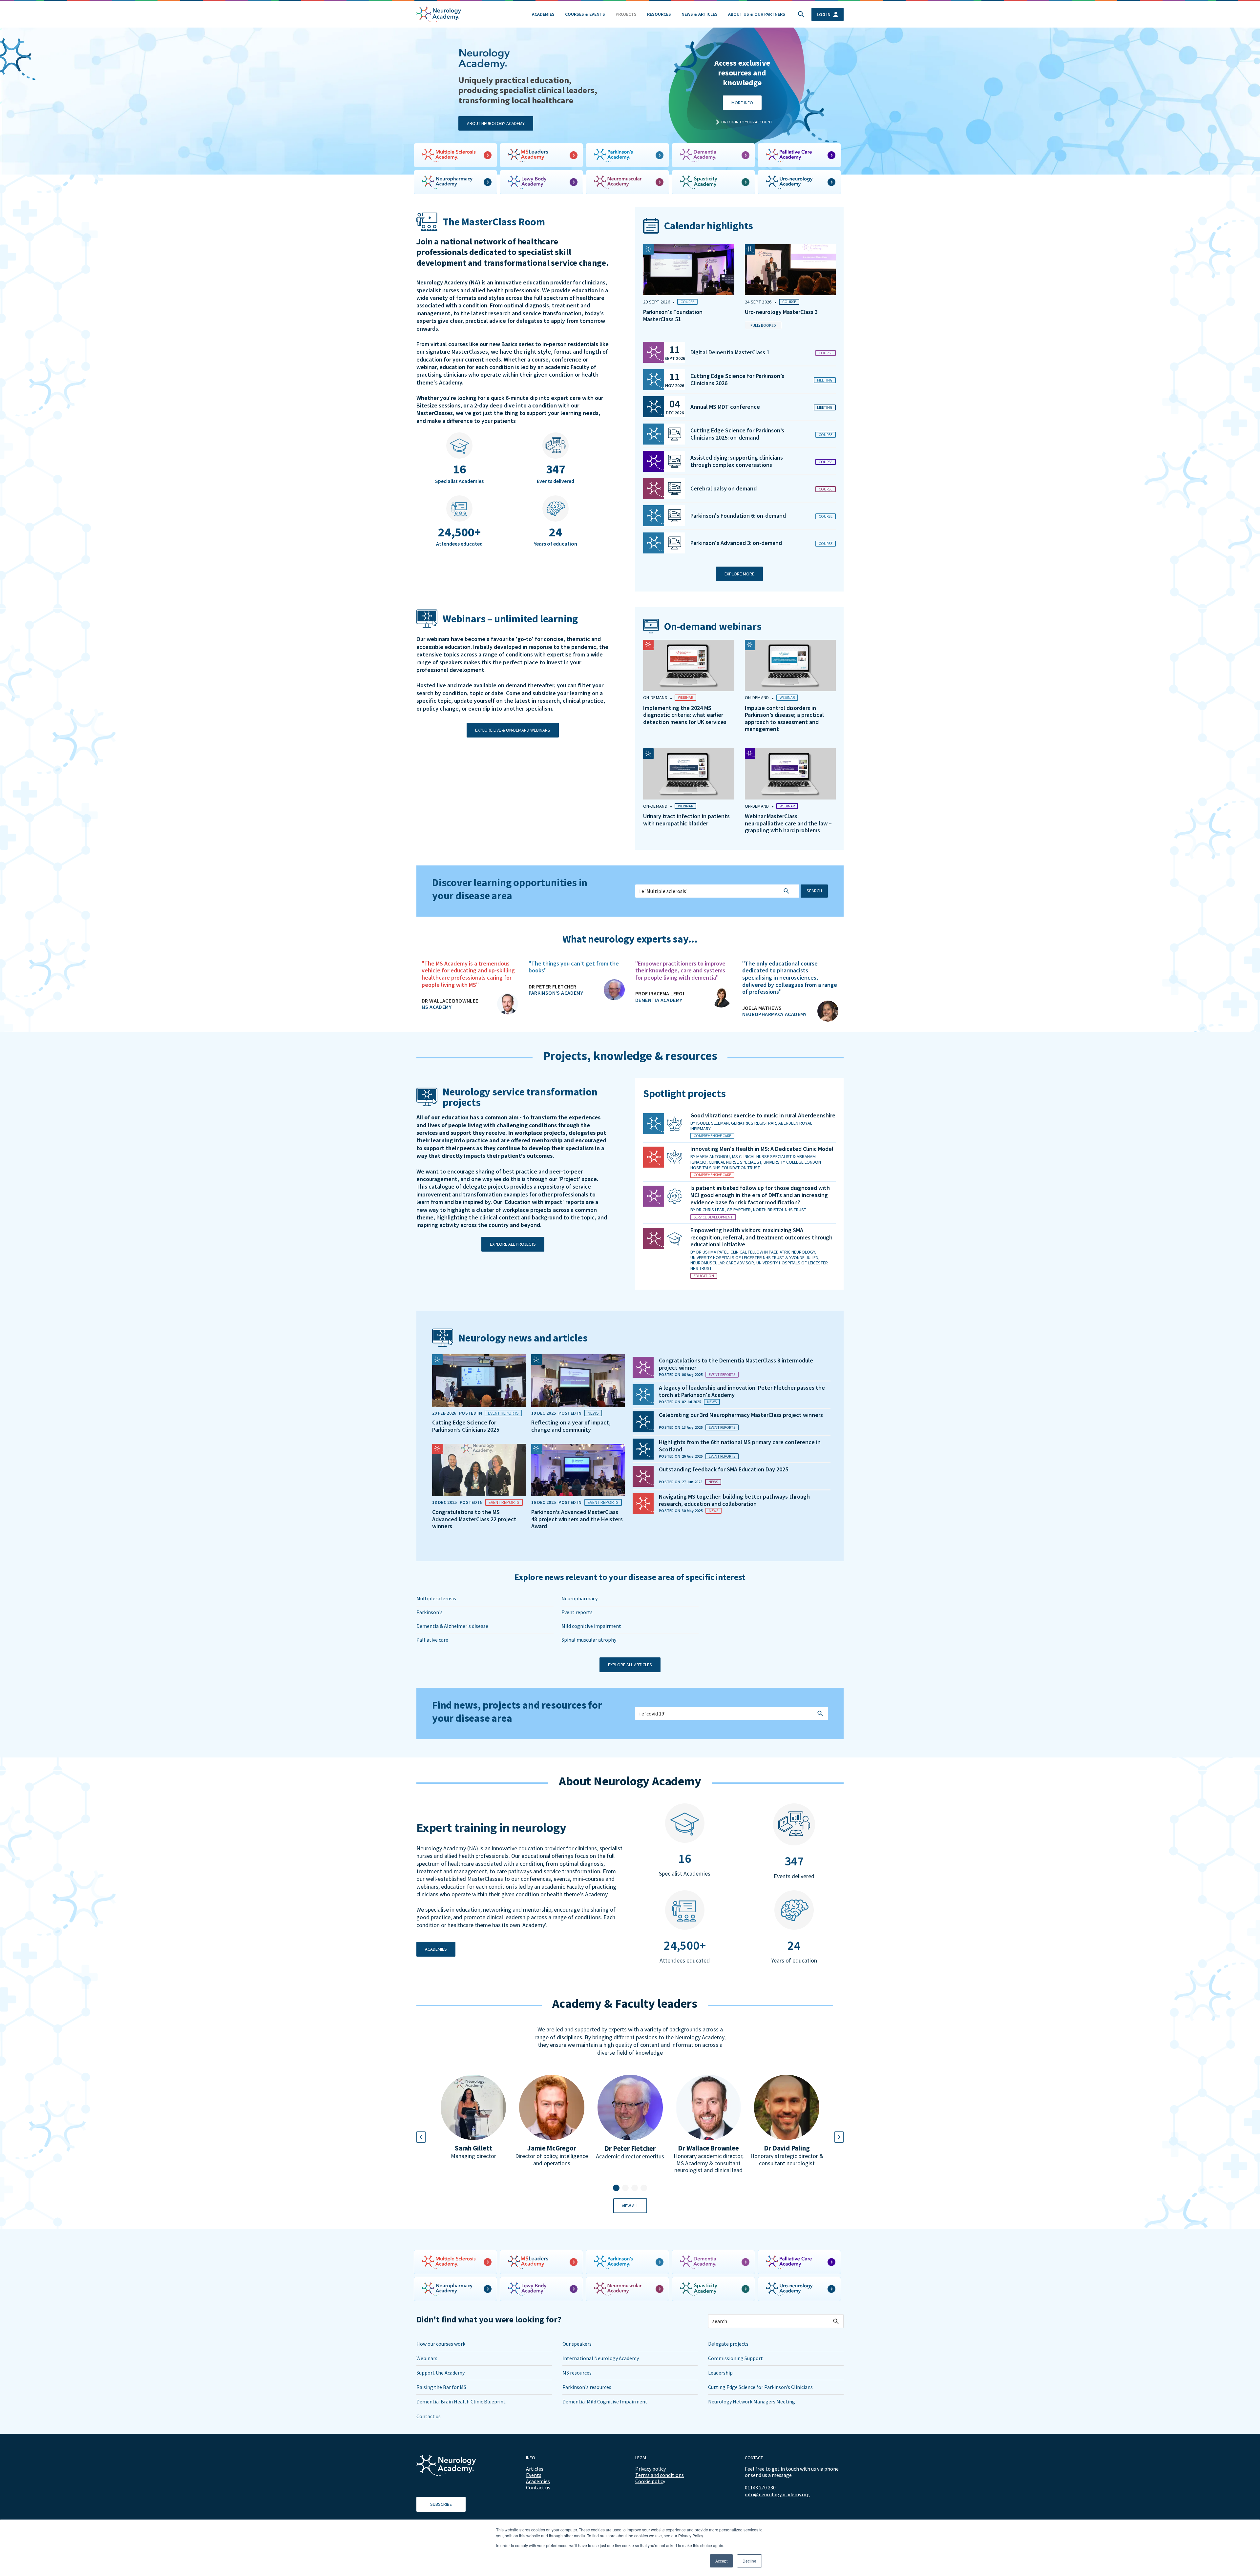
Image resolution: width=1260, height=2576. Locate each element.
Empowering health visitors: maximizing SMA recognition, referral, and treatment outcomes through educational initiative (761, 1237)
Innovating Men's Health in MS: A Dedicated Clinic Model (762, 1149)
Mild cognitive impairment (591, 1626)
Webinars (427, 2358)
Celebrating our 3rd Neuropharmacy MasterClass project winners (741, 1415)
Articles (535, 2469)
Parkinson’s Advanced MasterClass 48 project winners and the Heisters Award (577, 1519)
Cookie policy (650, 2481)
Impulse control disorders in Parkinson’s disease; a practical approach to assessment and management (784, 718)
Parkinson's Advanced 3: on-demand (736, 543)
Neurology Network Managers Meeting (752, 2401)
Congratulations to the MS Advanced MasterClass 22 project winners (474, 1519)
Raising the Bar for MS (441, 2387)
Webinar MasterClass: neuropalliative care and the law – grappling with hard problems (788, 823)
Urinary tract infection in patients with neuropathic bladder (686, 820)
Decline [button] (749, 2561)
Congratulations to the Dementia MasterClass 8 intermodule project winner (736, 1364)
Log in (824, 14)
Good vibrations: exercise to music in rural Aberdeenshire (763, 1115)
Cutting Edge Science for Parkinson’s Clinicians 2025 (466, 1426)
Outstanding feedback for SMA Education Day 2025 (724, 1469)
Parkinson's (430, 1612)
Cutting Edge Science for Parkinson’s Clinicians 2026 (737, 379)
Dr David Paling (787, 2148)
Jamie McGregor (552, 2148)
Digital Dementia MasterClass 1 (730, 352)
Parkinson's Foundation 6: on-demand (738, 516)
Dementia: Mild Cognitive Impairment (605, 2401)
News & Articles (700, 14)
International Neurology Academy (601, 2358)
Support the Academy (441, 2373)
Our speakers (577, 2344)
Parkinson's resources (587, 2387)
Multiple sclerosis (436, 1598)
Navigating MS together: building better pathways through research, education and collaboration (734, 1500)
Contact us (429, 2416)
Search (814, 891)
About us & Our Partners (757, 14)
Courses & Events (585, 14)
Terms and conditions (660, 2475)
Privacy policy (651, 2469)
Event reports (577, 1612)
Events (534, 2475)
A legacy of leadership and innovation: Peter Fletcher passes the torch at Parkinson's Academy (742, 1391)
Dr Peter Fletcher (630, 2149)
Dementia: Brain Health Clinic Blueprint (461, 2401)
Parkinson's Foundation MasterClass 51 (673, 315)
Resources (659, 14)
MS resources (577, 2373)
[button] (616, 2188)
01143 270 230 (760, 2487)
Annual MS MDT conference (725, 407)
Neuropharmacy (579, 1598)
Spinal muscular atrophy (589, 1640)
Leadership (720, 2373)
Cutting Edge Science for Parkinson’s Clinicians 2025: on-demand (737, 434)
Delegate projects (728, 2344)
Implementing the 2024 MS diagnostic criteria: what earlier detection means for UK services (685, 715)
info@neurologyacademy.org (777, 2494)
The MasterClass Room (494, 222)
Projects (626, 14)
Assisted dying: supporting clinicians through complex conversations (737, 461)
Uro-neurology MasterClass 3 (781, 312)
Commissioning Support (735, 2358)
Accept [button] (721, 2561)
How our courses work (441, 2344)
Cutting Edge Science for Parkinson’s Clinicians (760, 2387)
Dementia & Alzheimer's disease (452, 1626)
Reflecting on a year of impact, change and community (571, 1426)
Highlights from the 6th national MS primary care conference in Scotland (740, 1446)
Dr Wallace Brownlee (708, 2148)
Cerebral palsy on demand (724, 488)
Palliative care (432, 1640)
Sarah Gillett (473, 2148)
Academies (543, 14)
